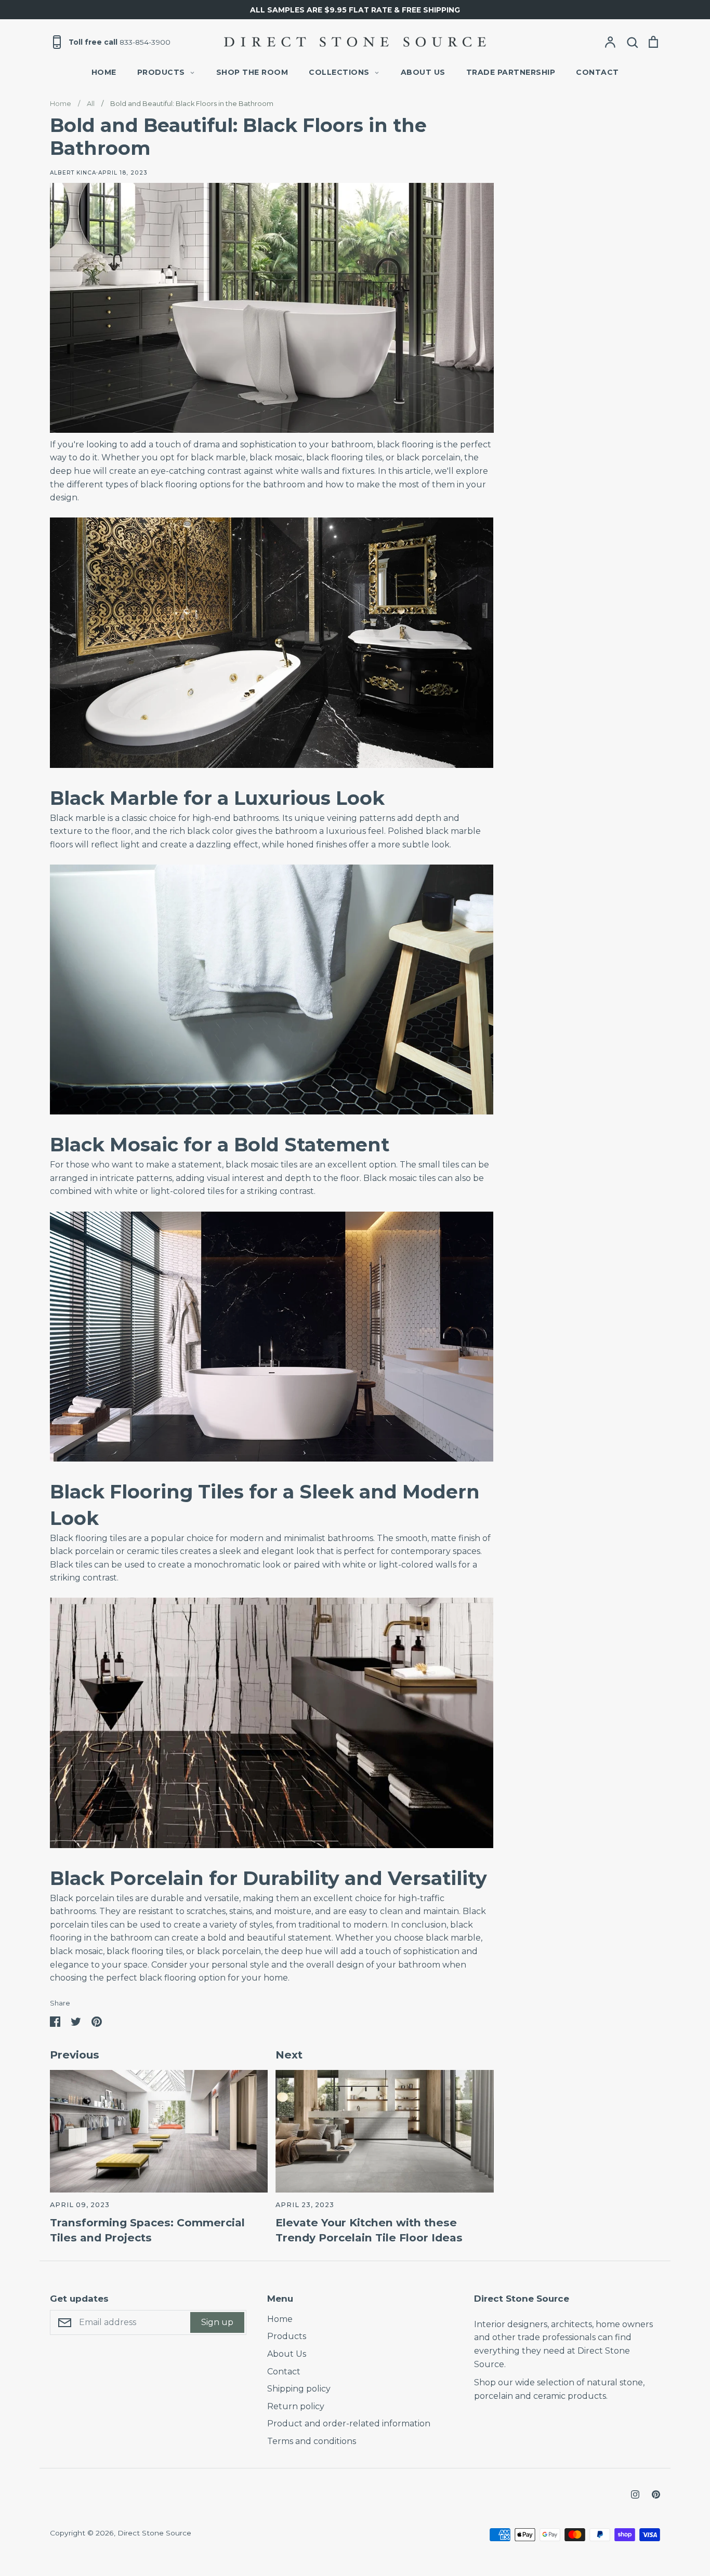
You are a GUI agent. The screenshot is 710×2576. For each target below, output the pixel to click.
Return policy (296, 2406)
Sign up (217, 2322)
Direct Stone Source (154, 2533)
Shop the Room (252, 72)
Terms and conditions (312, 2441)
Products (161, 72)
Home (104, 72)
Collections (339, 72)
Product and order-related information (349, 2424)
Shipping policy (299, 2389)
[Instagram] (635, 2494)
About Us (423, 72)
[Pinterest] (656, 2494)
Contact (597, 72)
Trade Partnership (511, 72)
